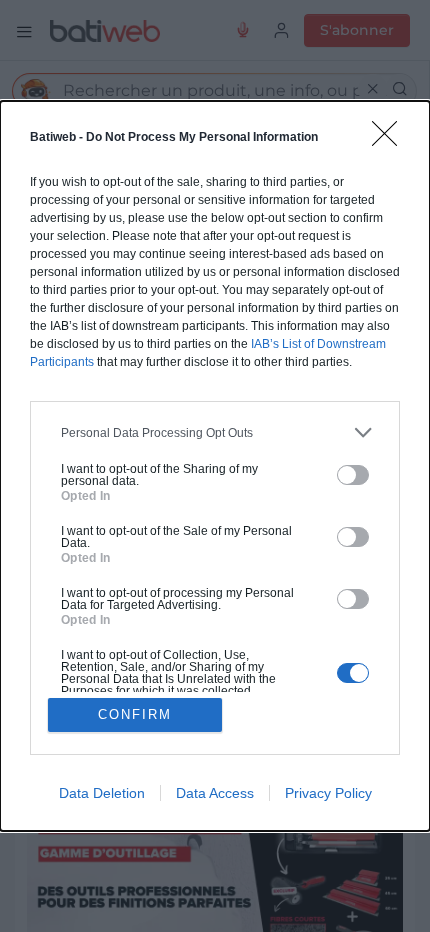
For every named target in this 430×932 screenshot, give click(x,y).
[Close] (391, 140)
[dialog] (215, 466)
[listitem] (215, 432)
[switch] (353, 475)
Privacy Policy (328, 793)
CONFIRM (135, 714)
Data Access (215, 793)
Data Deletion (102, 793)
